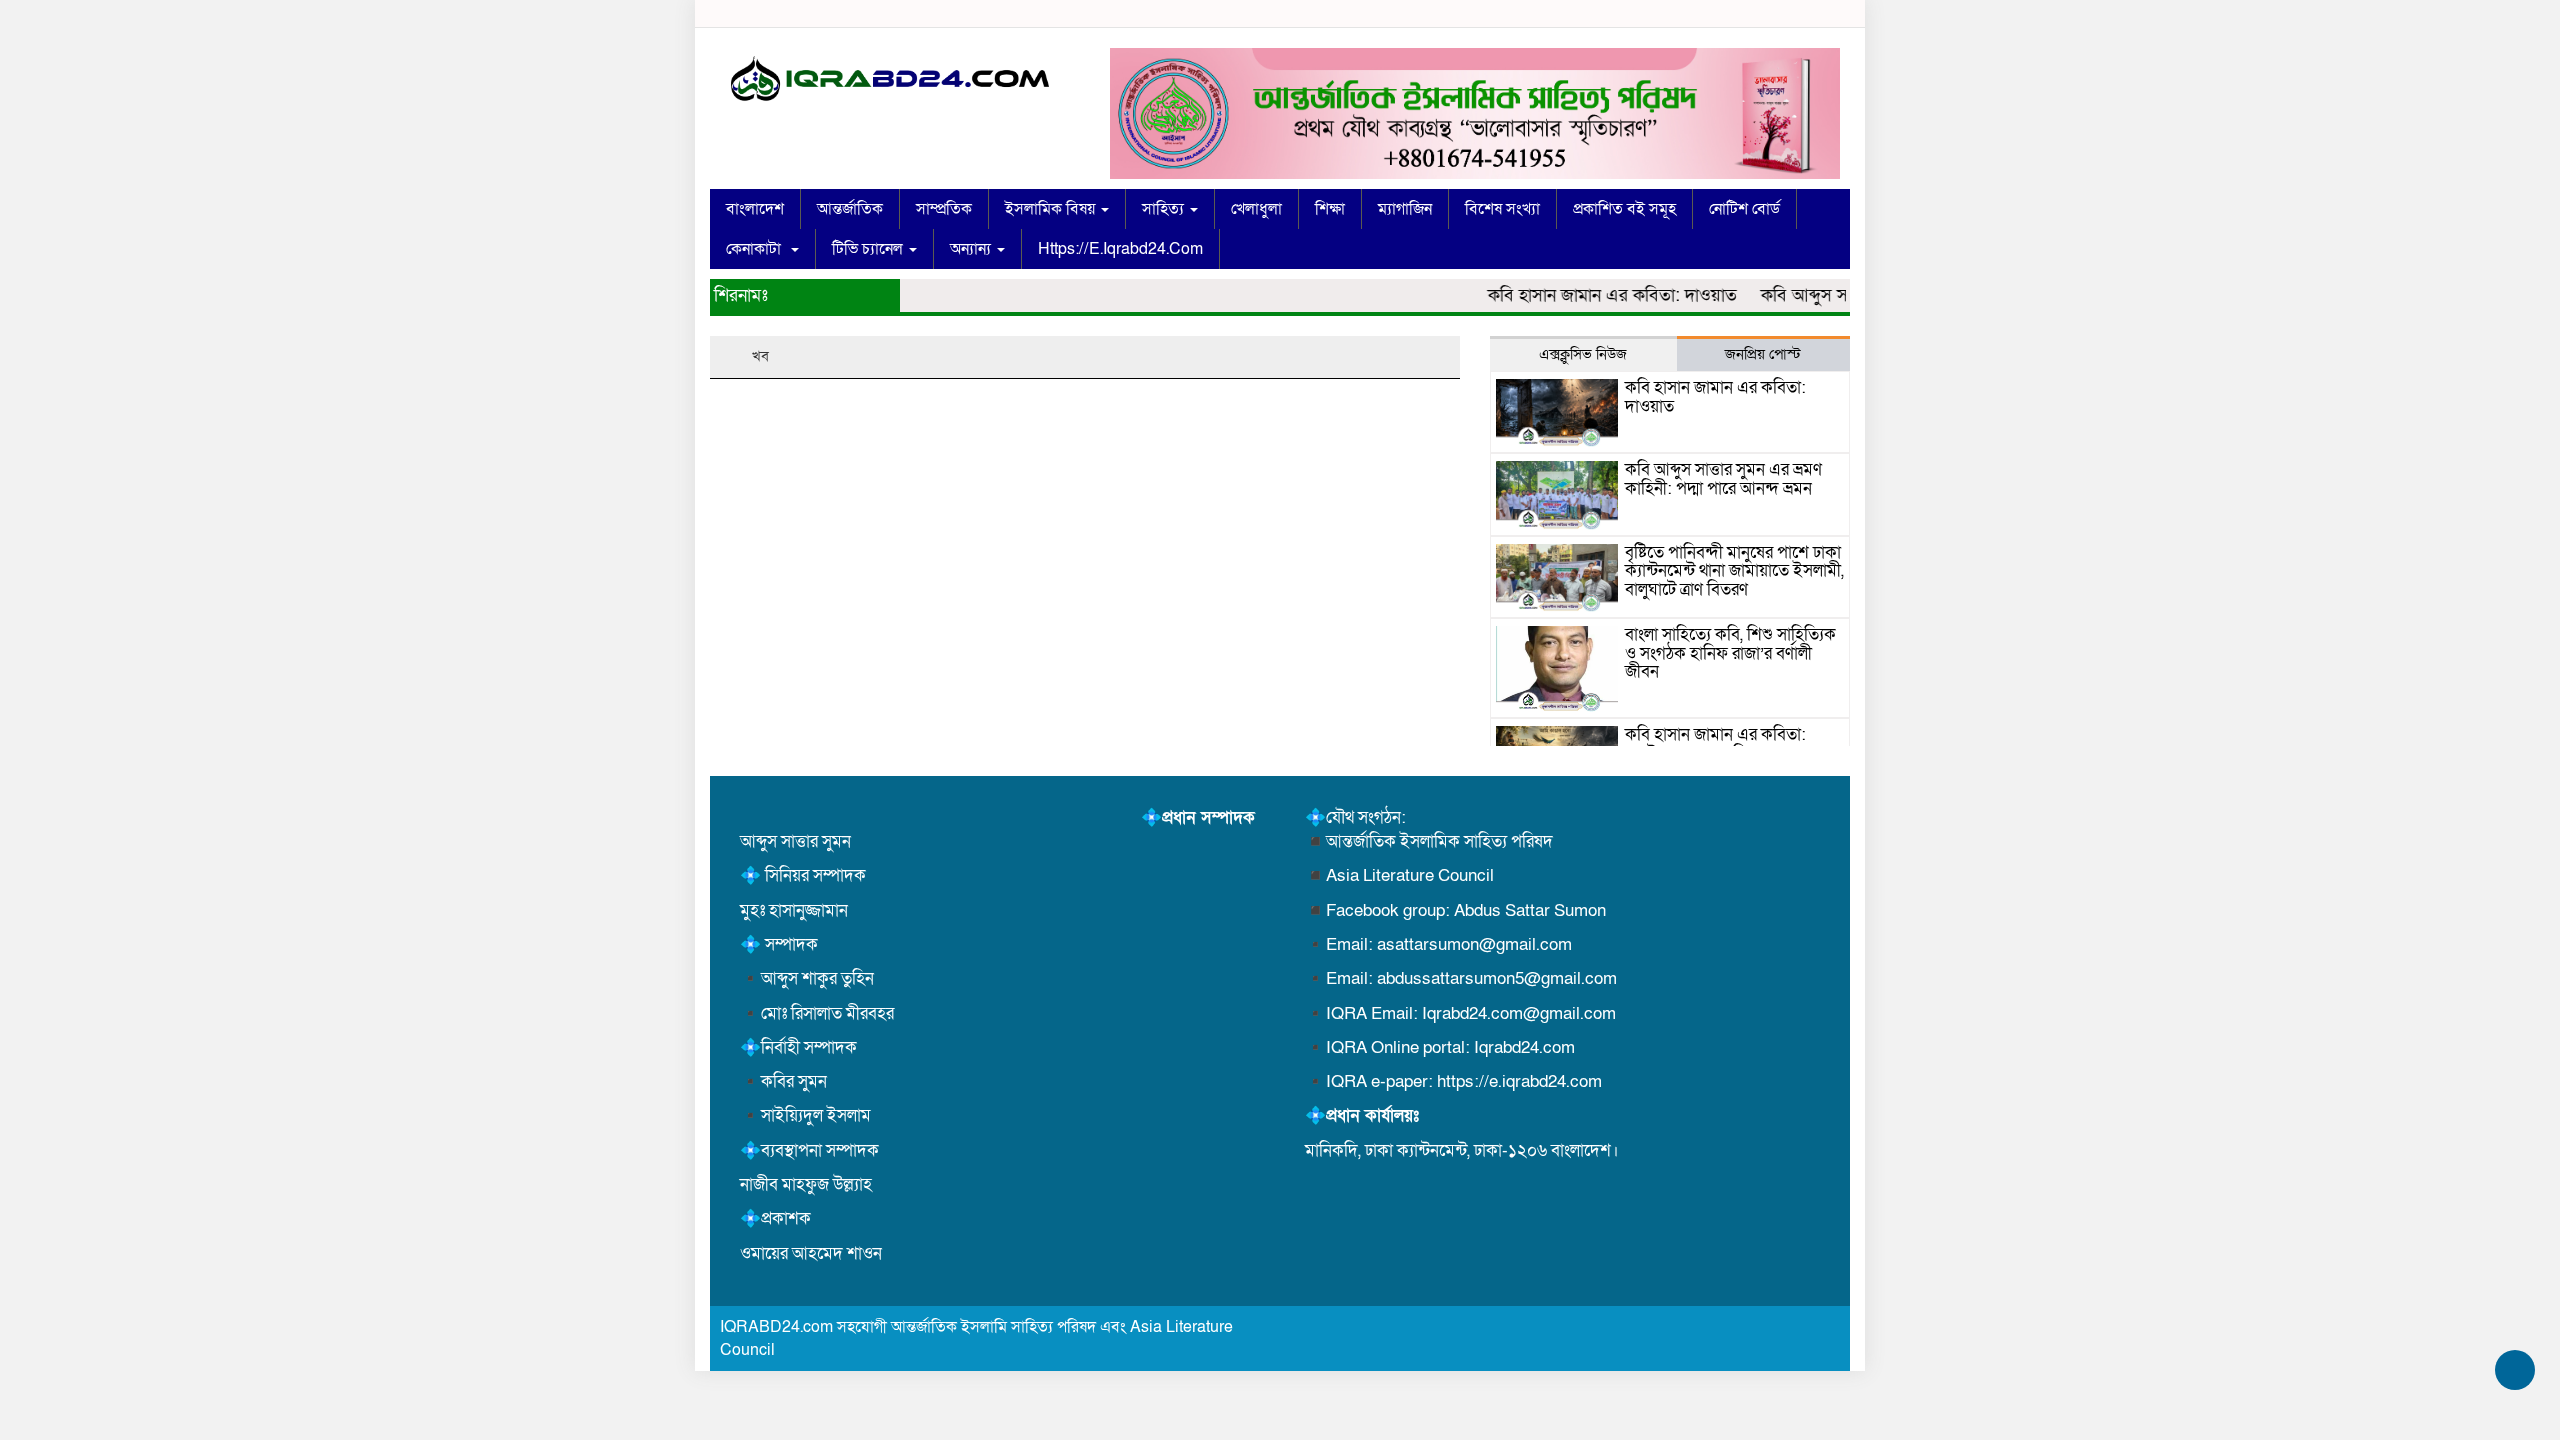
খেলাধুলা (1256, 209)
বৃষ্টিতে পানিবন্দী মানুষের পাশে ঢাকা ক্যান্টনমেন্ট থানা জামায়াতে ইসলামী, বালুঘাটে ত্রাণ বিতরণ (1734, 571)
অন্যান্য (972, 249)
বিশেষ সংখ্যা (1502, 209)
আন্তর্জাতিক (850, 209)
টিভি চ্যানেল (869, 249)
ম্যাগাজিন (1405, 209)
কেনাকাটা (757, 249)
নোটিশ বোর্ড (1744, 209)
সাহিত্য (1165, 209)
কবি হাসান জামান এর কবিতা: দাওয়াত (1588, 295)
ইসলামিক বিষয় (1052, 209)
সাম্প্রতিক (944, 209)
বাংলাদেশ (755, 209)
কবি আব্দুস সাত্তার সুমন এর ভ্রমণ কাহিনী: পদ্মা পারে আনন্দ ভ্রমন (1723, 479)
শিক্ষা (1330, 209)
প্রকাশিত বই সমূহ (1624, 209)
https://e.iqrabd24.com (1120, 249)
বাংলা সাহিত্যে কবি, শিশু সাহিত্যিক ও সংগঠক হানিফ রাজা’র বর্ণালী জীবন (1730, 653)
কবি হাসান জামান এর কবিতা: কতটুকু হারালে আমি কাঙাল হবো (1723, 744)
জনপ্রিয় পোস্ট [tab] (1763, 354)
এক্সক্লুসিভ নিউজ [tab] (1583, 354)
